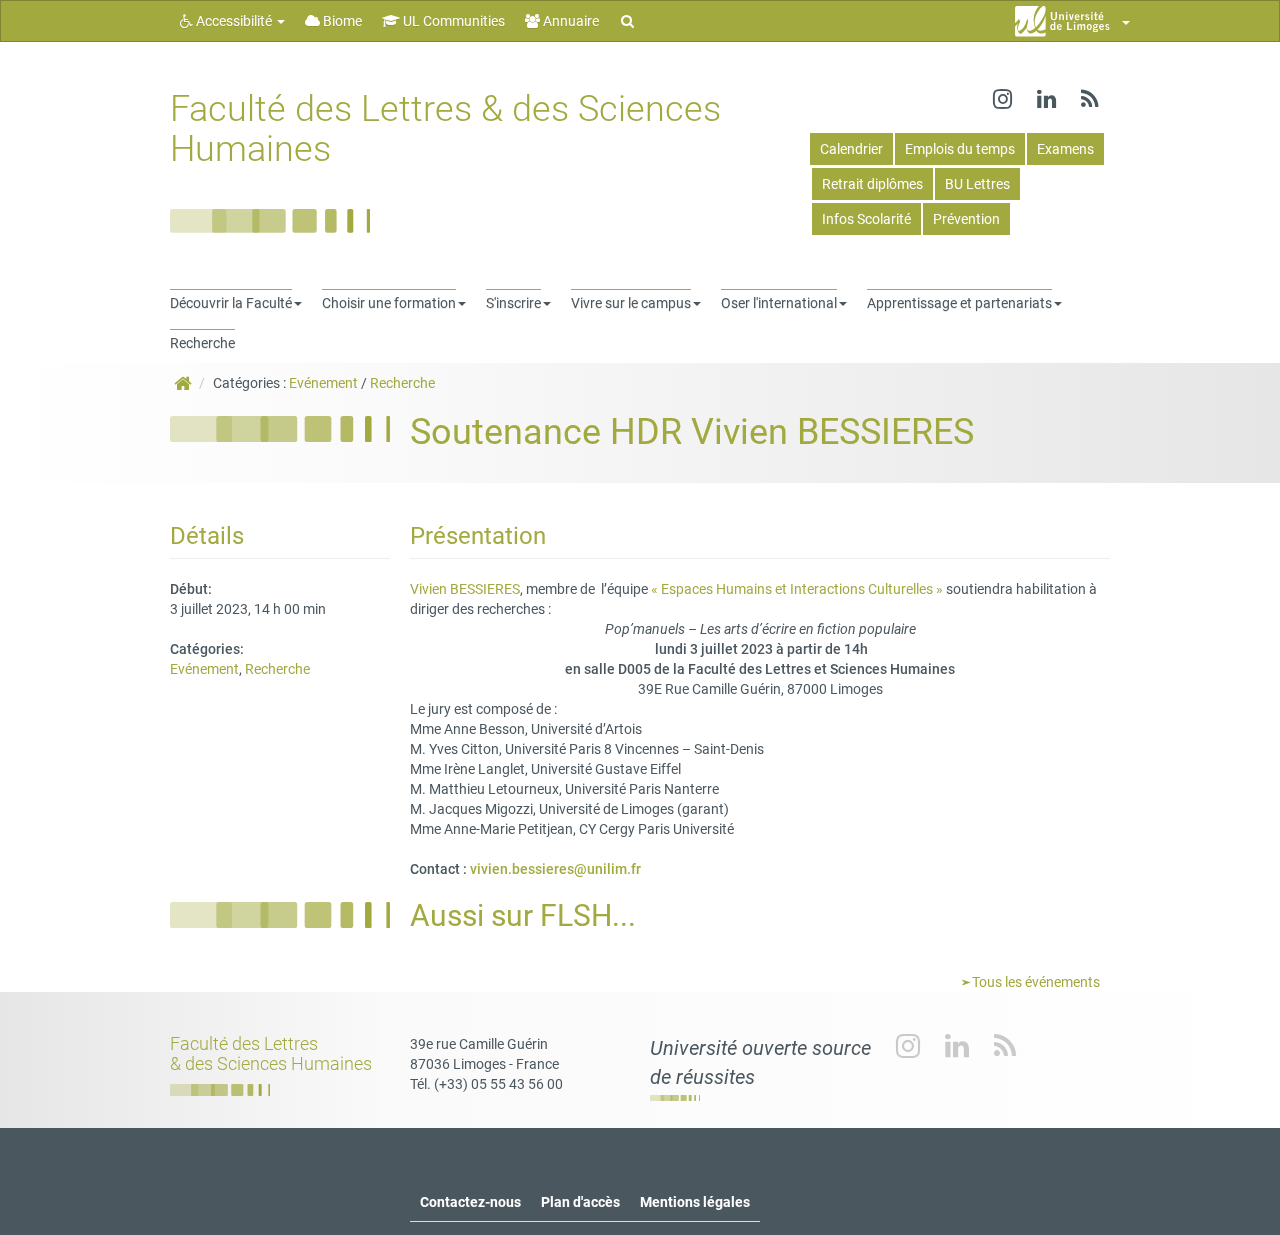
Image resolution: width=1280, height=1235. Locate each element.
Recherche (402, 383)
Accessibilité (234, 21)
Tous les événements (1034, 982)
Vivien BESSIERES (465, 589)
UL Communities (452, 21)
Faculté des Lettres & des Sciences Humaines (445, 129)
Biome (341, 21)
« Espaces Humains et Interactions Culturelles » (795, 589)
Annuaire (569, 21)
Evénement (323, 383)
